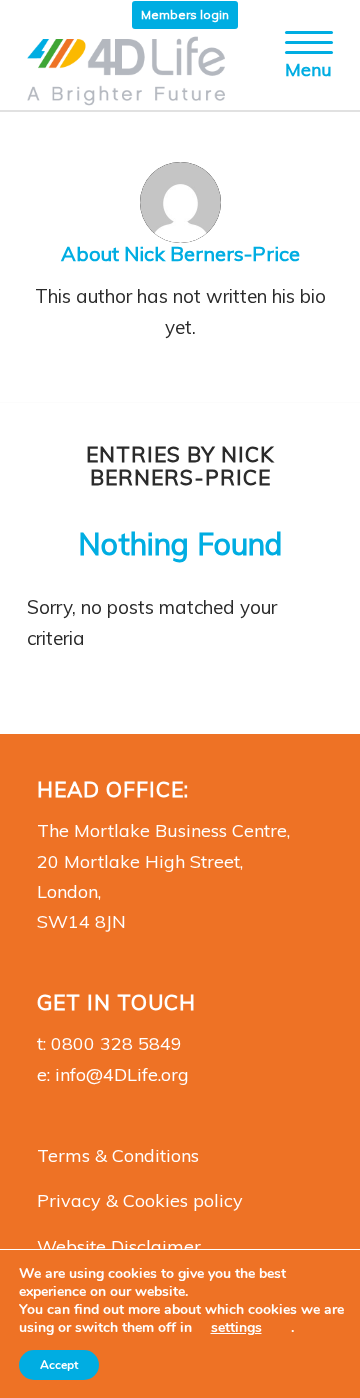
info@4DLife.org (122, 1074)
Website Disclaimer (119, 1246)
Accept (59, 1365)
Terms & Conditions (118, 1155)
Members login (185, 14)
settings (236, 1328)
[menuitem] (185, 15)
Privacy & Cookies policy (140, 1200)
